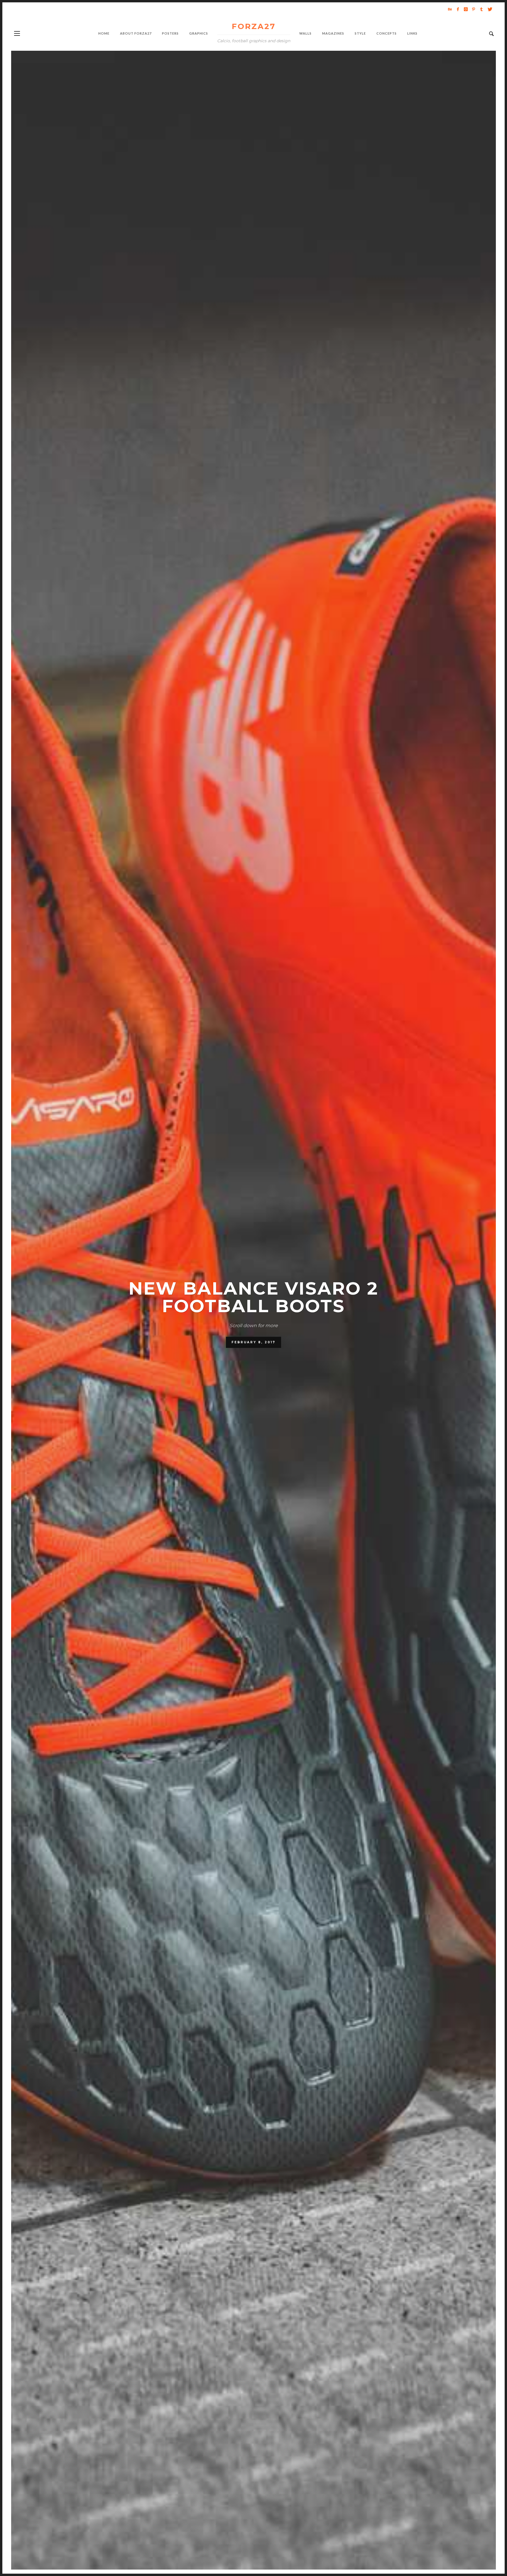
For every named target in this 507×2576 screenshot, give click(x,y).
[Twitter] (489, 9)
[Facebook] (458, 9)
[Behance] (450, 9)
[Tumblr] (481, 9)
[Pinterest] (474, 9)
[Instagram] (466, 9)
